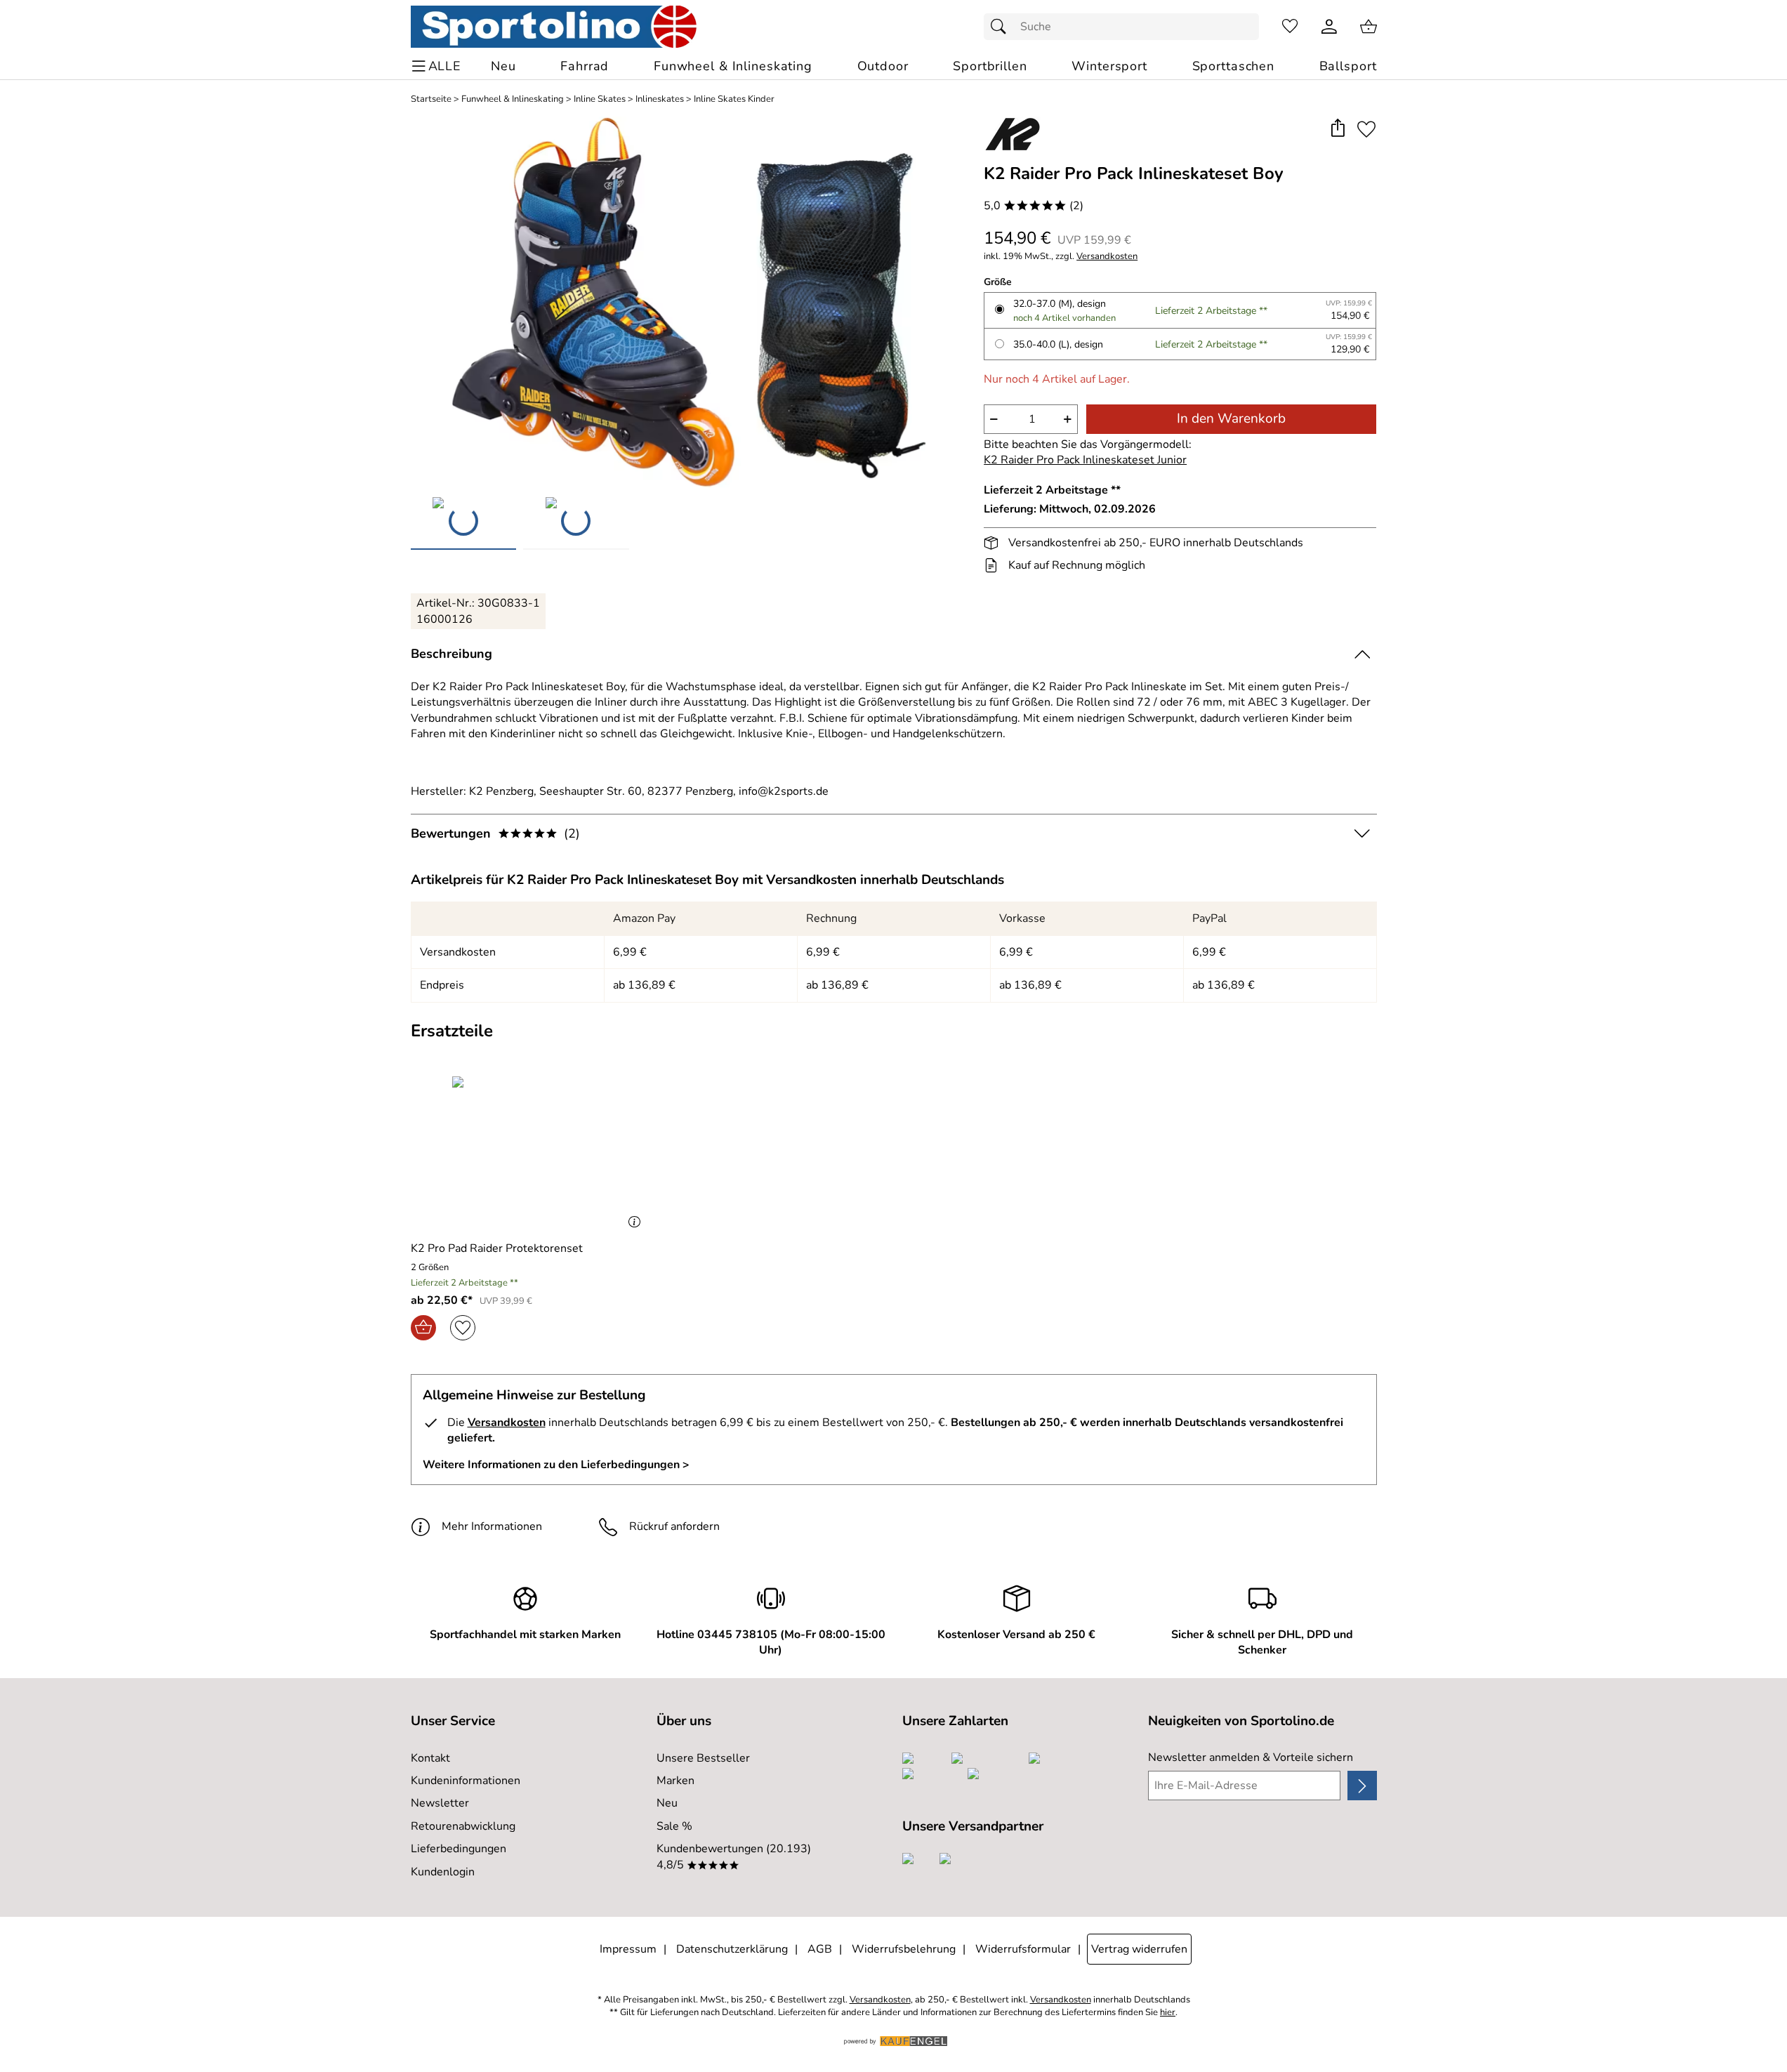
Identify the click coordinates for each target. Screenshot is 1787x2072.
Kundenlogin (443, 1872)
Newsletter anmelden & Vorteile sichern (1251, 1757)
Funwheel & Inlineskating (513, 99)
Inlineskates (660, 99)
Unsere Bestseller (703, 1758)
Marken (675, 1781)
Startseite (431, 99)
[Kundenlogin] (1329, 27)
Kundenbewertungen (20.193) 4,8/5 (734, 1856)
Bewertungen (495, 833)
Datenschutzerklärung (732, 1949)
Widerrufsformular (1023, 1949)
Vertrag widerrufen (1139, 1949)
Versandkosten (1107, 257)
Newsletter (440, 1803)
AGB (820, 1949)
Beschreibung (451, 654)
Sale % (674, 1826)
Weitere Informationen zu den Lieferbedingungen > (556, 1465)
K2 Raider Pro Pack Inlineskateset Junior (1085, 460)
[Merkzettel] (1290, 27)
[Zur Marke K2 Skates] (1013, 134)
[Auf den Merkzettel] (1366, 129)
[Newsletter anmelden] (1362, 1786)
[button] (1338, 129)
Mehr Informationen (492, 1526)
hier (1168, 2013)
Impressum (628, 1949)
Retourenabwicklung (463, 1826)
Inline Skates (600, 99)
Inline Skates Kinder (734, 99)
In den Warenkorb (1231, 418)
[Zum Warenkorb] (1369, 27)
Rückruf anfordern (674, 1526)
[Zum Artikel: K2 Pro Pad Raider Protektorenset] (529, 1153)
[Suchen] (1002, 27)
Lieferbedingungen (459, 1849)
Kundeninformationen (466, 1781)
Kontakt (430, 1758)
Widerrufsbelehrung (904, 1949)
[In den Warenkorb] (423, 1328)
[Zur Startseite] (554, 27)
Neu (667, 1803)
